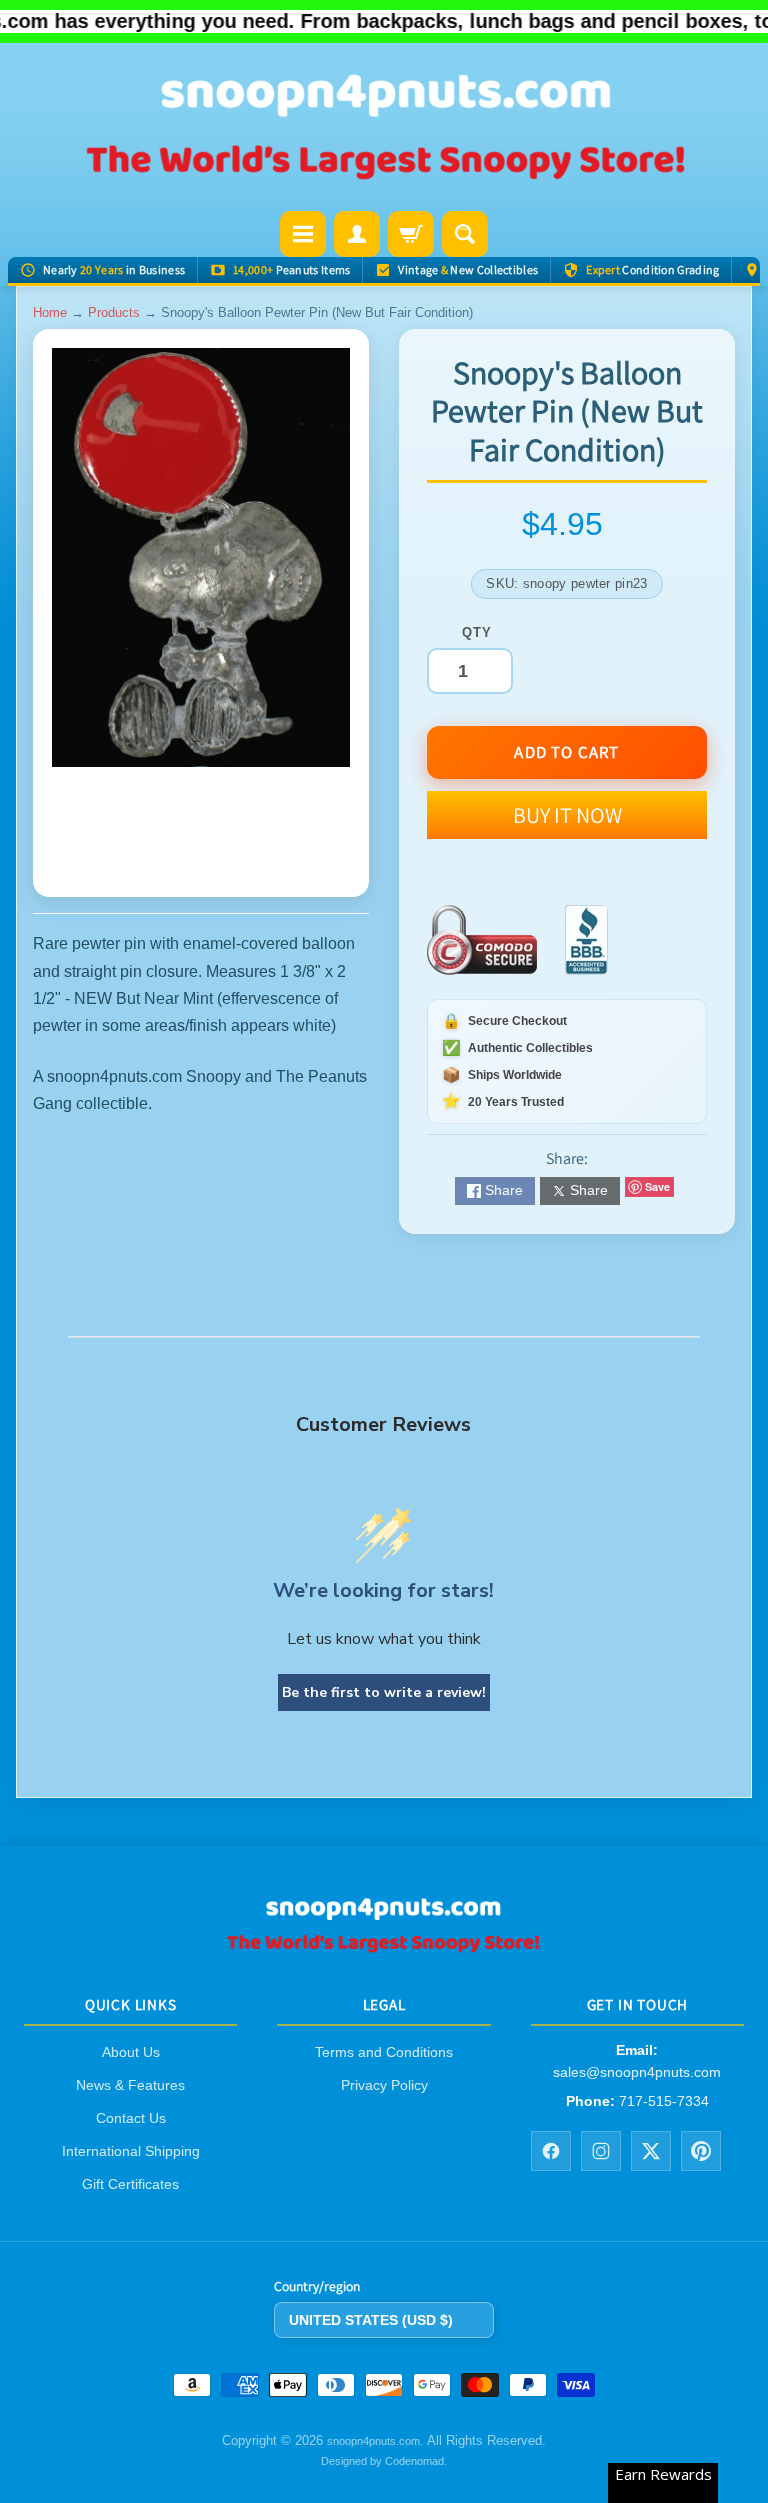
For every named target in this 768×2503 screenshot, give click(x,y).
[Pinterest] (701, 2151)
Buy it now (567, 815)
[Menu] (303, 234)
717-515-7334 (664, 2101)
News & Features (130, 2085)
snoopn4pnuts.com (373, 2442)
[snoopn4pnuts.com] (384, 129)
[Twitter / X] (651, 2151)
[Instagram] (601, 2151)
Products (114, 312)
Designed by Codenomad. (384, 2461)
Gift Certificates (130, 2184)
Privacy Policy (384, 2085)
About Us (131, 2052)
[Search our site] (465, 234)
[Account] (357, 234)
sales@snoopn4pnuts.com (637, 2072)
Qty (476, 632)
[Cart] (411, 234)
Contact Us (131, 2118)
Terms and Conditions (384, 2052)
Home (50, 312)
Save (657, 1186)
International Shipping (131, 2151)
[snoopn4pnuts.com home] (384, 1946)
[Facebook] (551, 2151)
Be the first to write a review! (384, 1692)
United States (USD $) (371, 2320)
